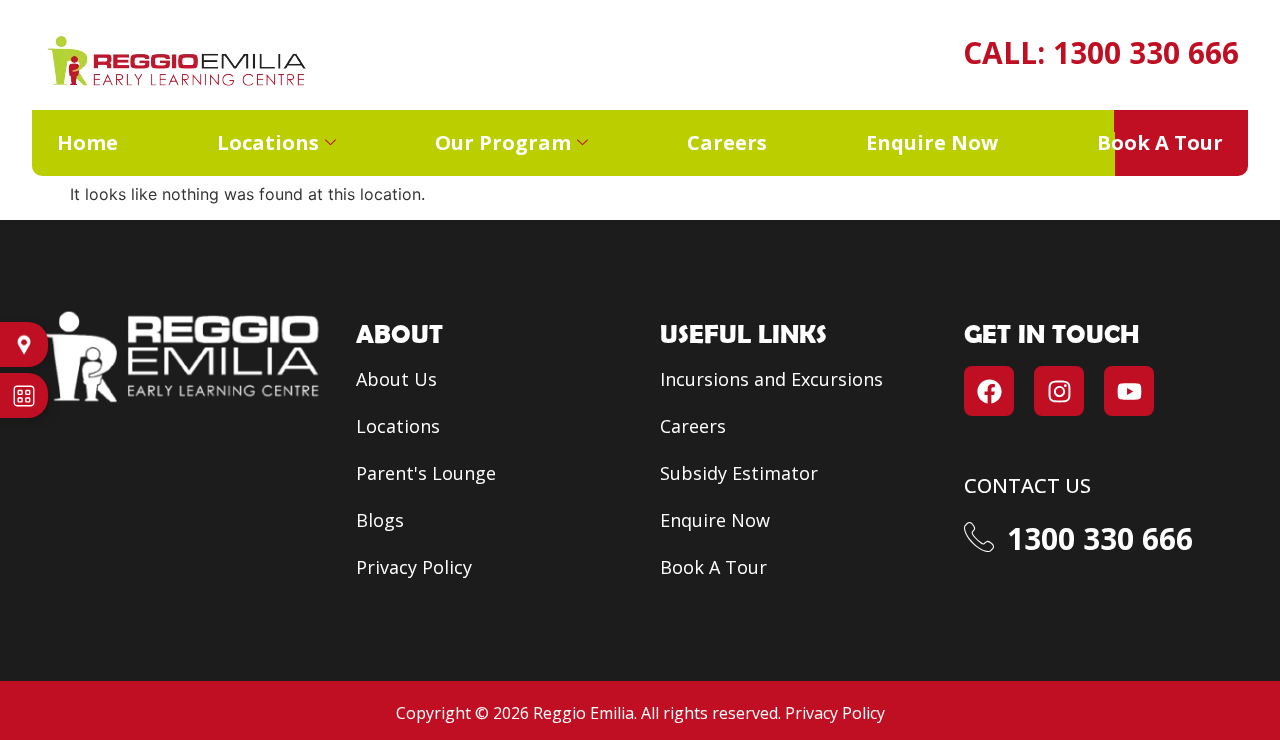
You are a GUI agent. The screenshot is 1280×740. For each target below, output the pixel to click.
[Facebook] (989, 391)
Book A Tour (1160, 142)
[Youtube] (1129, 391)
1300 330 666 (1146, 52)
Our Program (503, 142)
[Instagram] (1059, 391)
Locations (268, 142)
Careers (727, 142)
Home (87, 142)
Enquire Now (932, 142)
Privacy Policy (835, 713)
